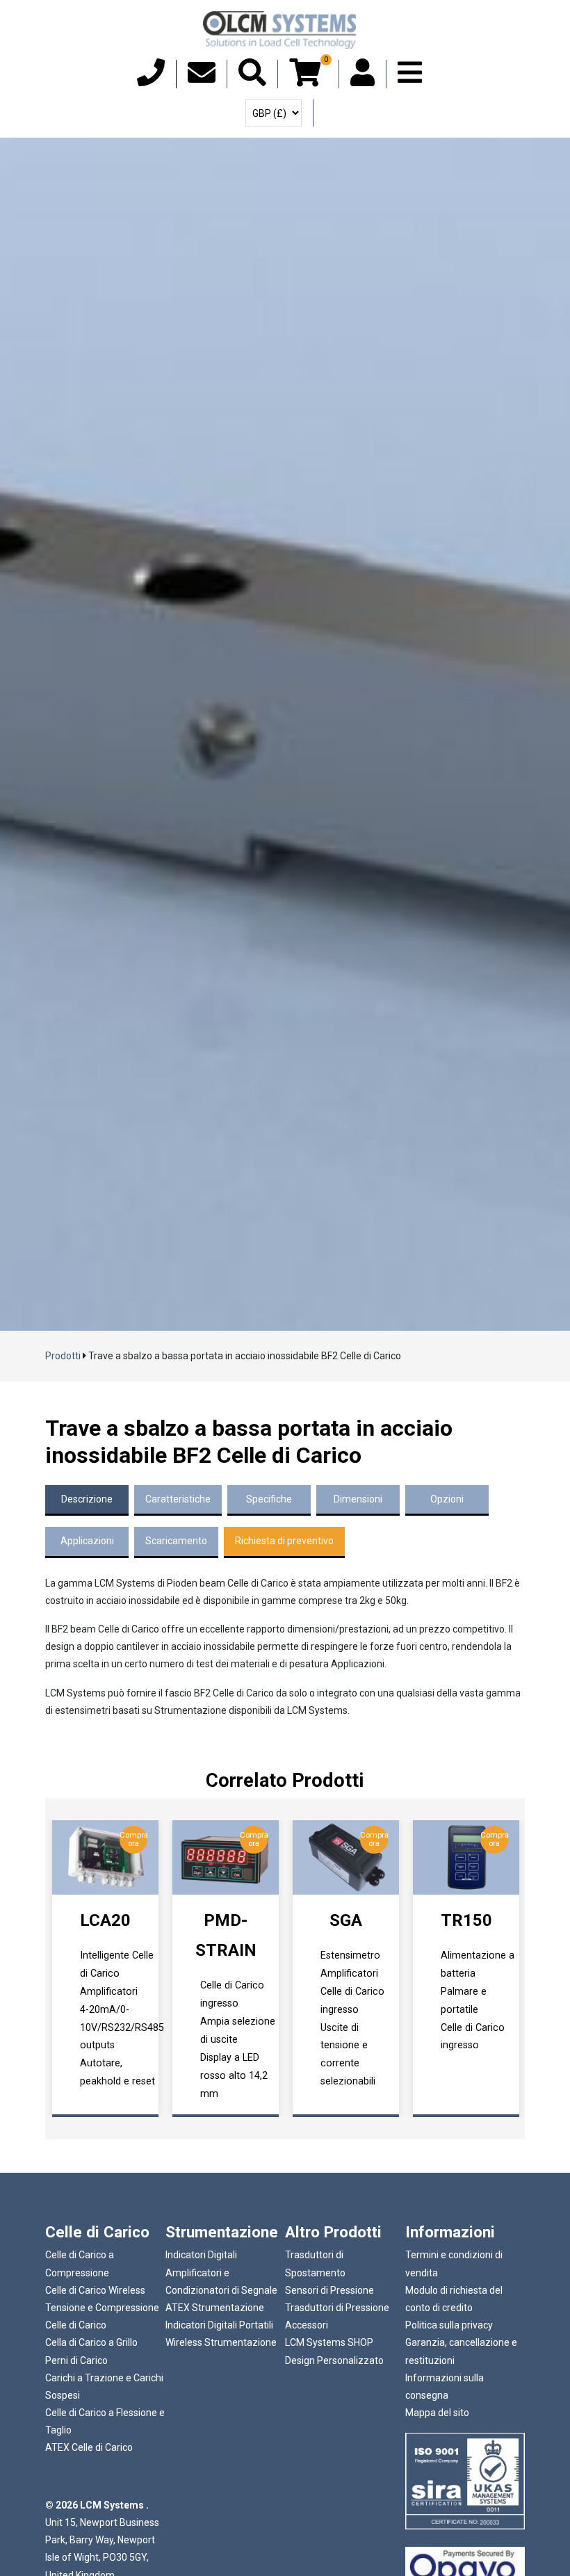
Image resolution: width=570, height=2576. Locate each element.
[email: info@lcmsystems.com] (202, 79)
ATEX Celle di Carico (89, 2447)
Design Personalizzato (334, 2360)
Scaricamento (176, 1541)
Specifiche (269, 1499)
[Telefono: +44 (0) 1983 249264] (151, 79)
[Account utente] (363, 79)
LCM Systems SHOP (329, 2342)
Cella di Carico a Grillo (91, 2342)
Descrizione (87, 1499)
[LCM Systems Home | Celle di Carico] (279, 30)
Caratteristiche (178, 1499)
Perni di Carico (76, 2360)
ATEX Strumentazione (215, 2308)
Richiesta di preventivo (284, 1541)
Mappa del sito (437, 2413)
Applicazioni (87, 1541)
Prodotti (63, 1356)
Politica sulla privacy (449, 2325)
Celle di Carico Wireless (95, 2290)
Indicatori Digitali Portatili (219, 2325)
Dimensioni (358, 1499)
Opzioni (447, 1499)
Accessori (307, 2325)
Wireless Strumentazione (221, 2342)
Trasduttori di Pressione (337, 2308)
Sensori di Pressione (329, 2290)
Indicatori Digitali (201, 2255)
